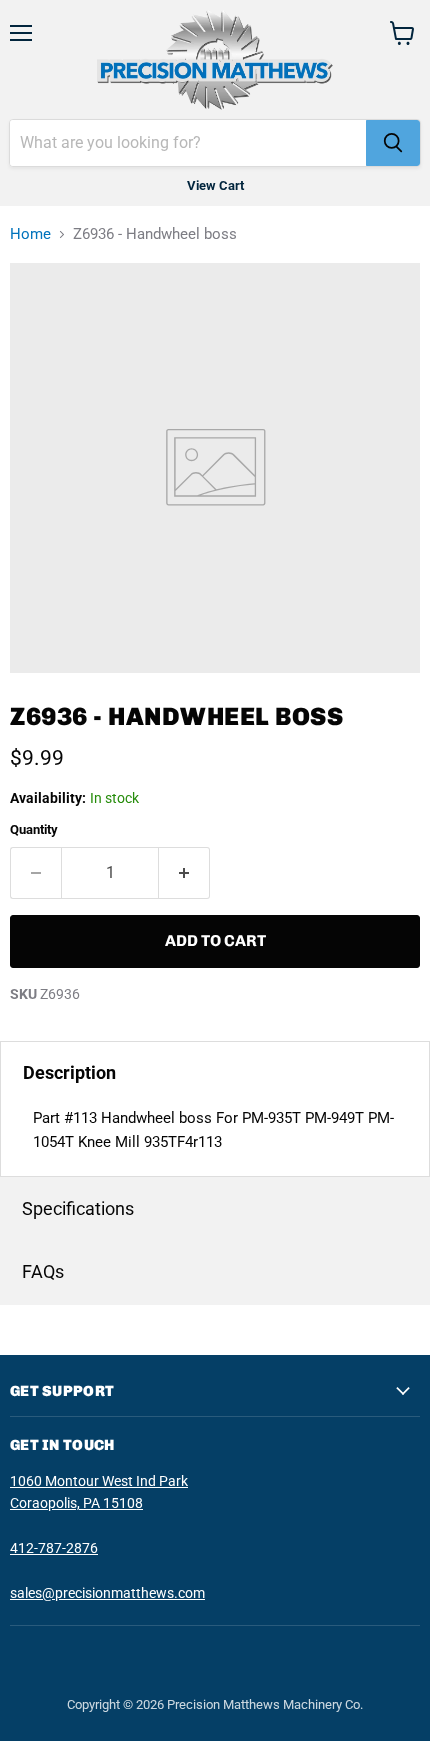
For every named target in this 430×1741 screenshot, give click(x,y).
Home (30, 234)
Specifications (78, 1208)
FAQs (43, 1271)
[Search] (393, 143)
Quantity (34, 829)
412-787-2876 (54, 1548)
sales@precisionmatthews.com (107, 1593)
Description (69, 1072)
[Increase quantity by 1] (184, 873)
